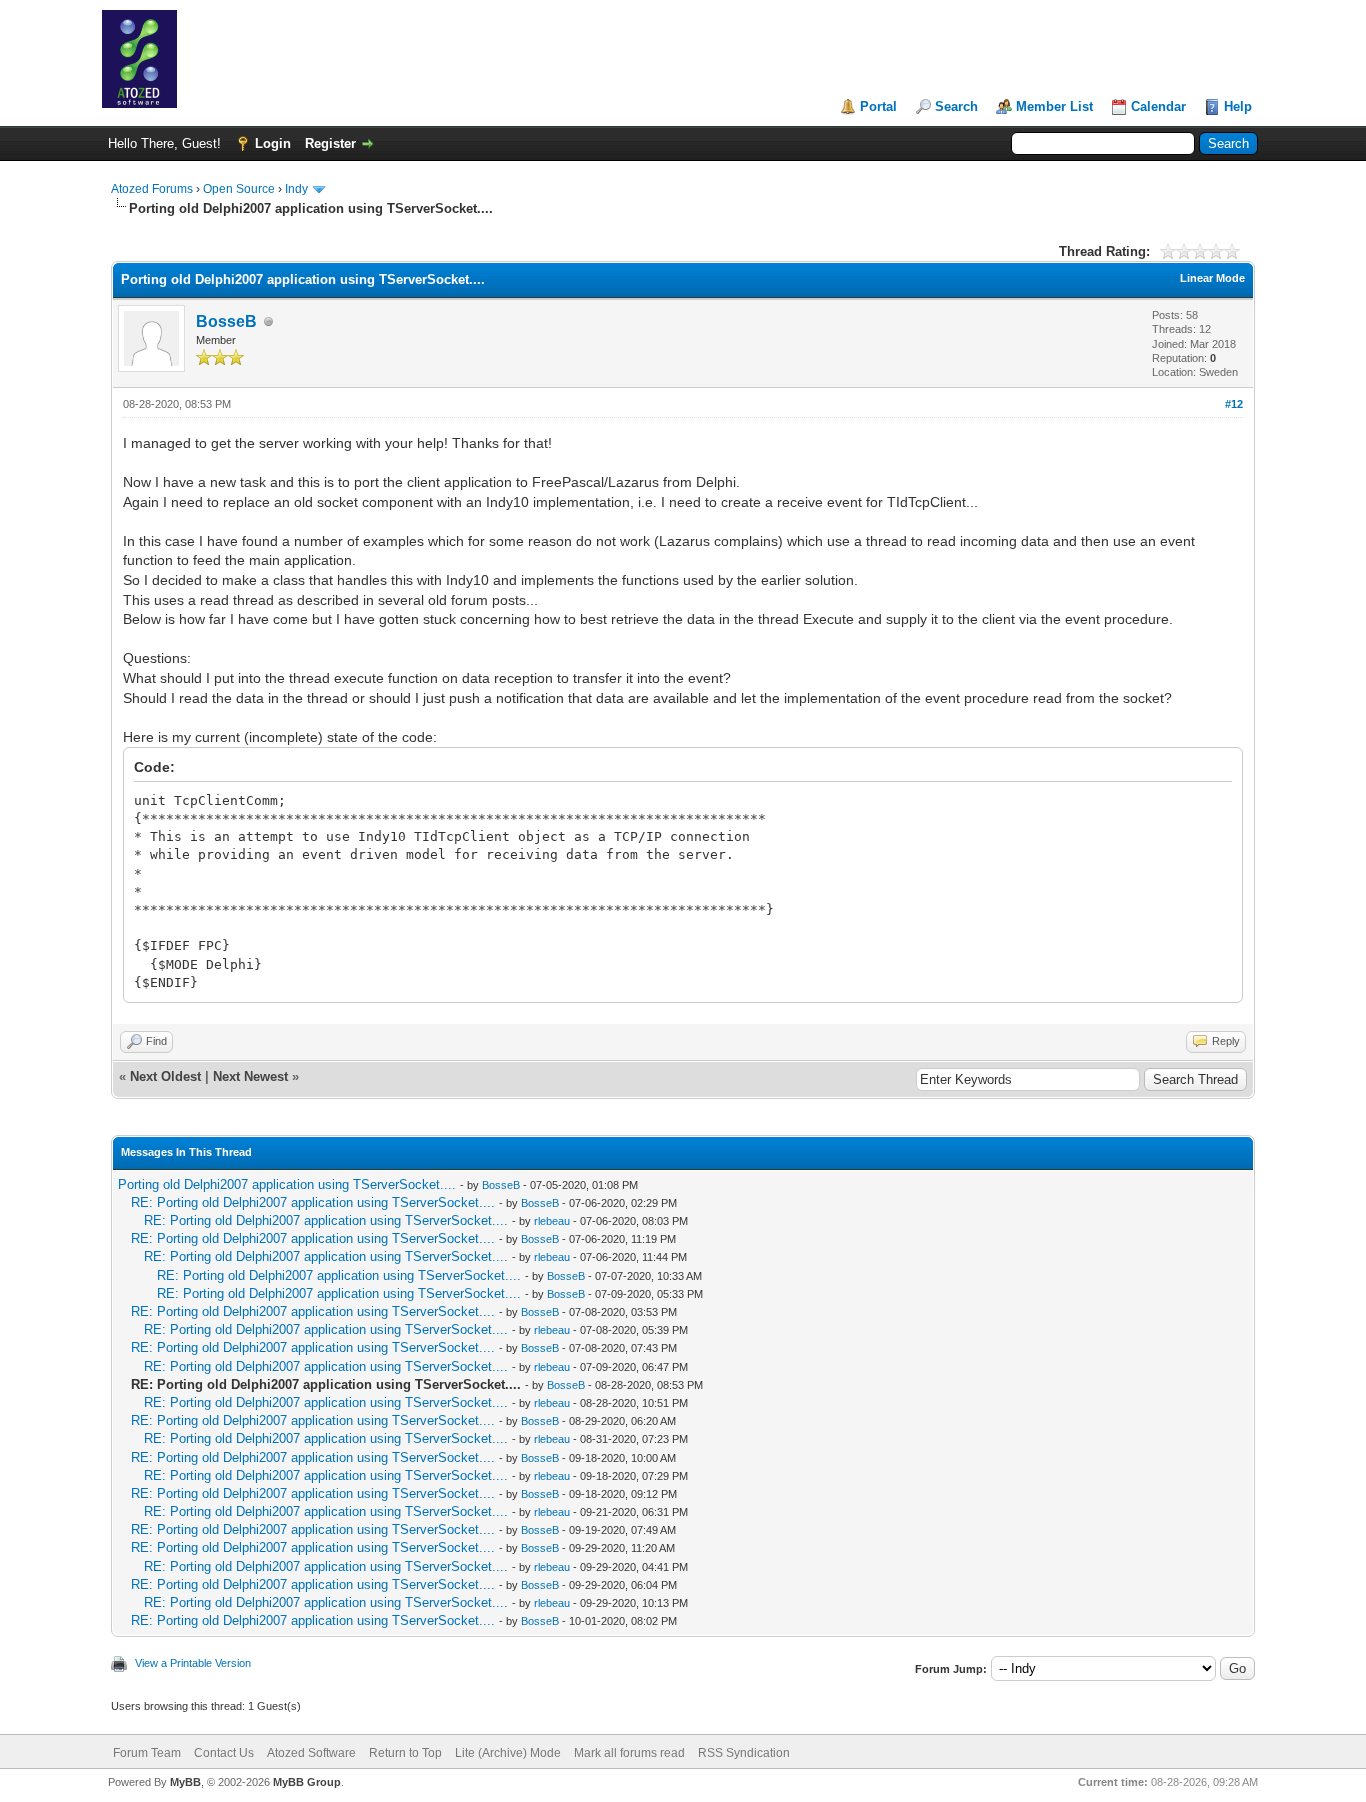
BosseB (226, 321)
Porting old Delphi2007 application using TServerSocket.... (287, 1184)
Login (273, 143)
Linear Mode (1212, 278)
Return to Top (405, 1753)
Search (956, 106)
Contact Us (224, 1753)
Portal (878, 106)
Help (1238, 106)
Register (330, 143)
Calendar (1158, 106)
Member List (1054, 106)
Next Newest (250, 1076)
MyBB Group (307, 1782)
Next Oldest (165, 1076)
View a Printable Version (193, 1663)
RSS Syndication (744, 1753)
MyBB (185, 1782)
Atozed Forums (152, 189)
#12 (1234, 404)
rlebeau (552, 1221)
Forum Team (147, 1753)
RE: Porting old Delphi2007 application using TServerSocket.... (313, 1202)
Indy (296, 189)
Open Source (239, 189)
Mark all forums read (629, 1753)
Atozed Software (311, 1753)
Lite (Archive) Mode (508, 1753)
